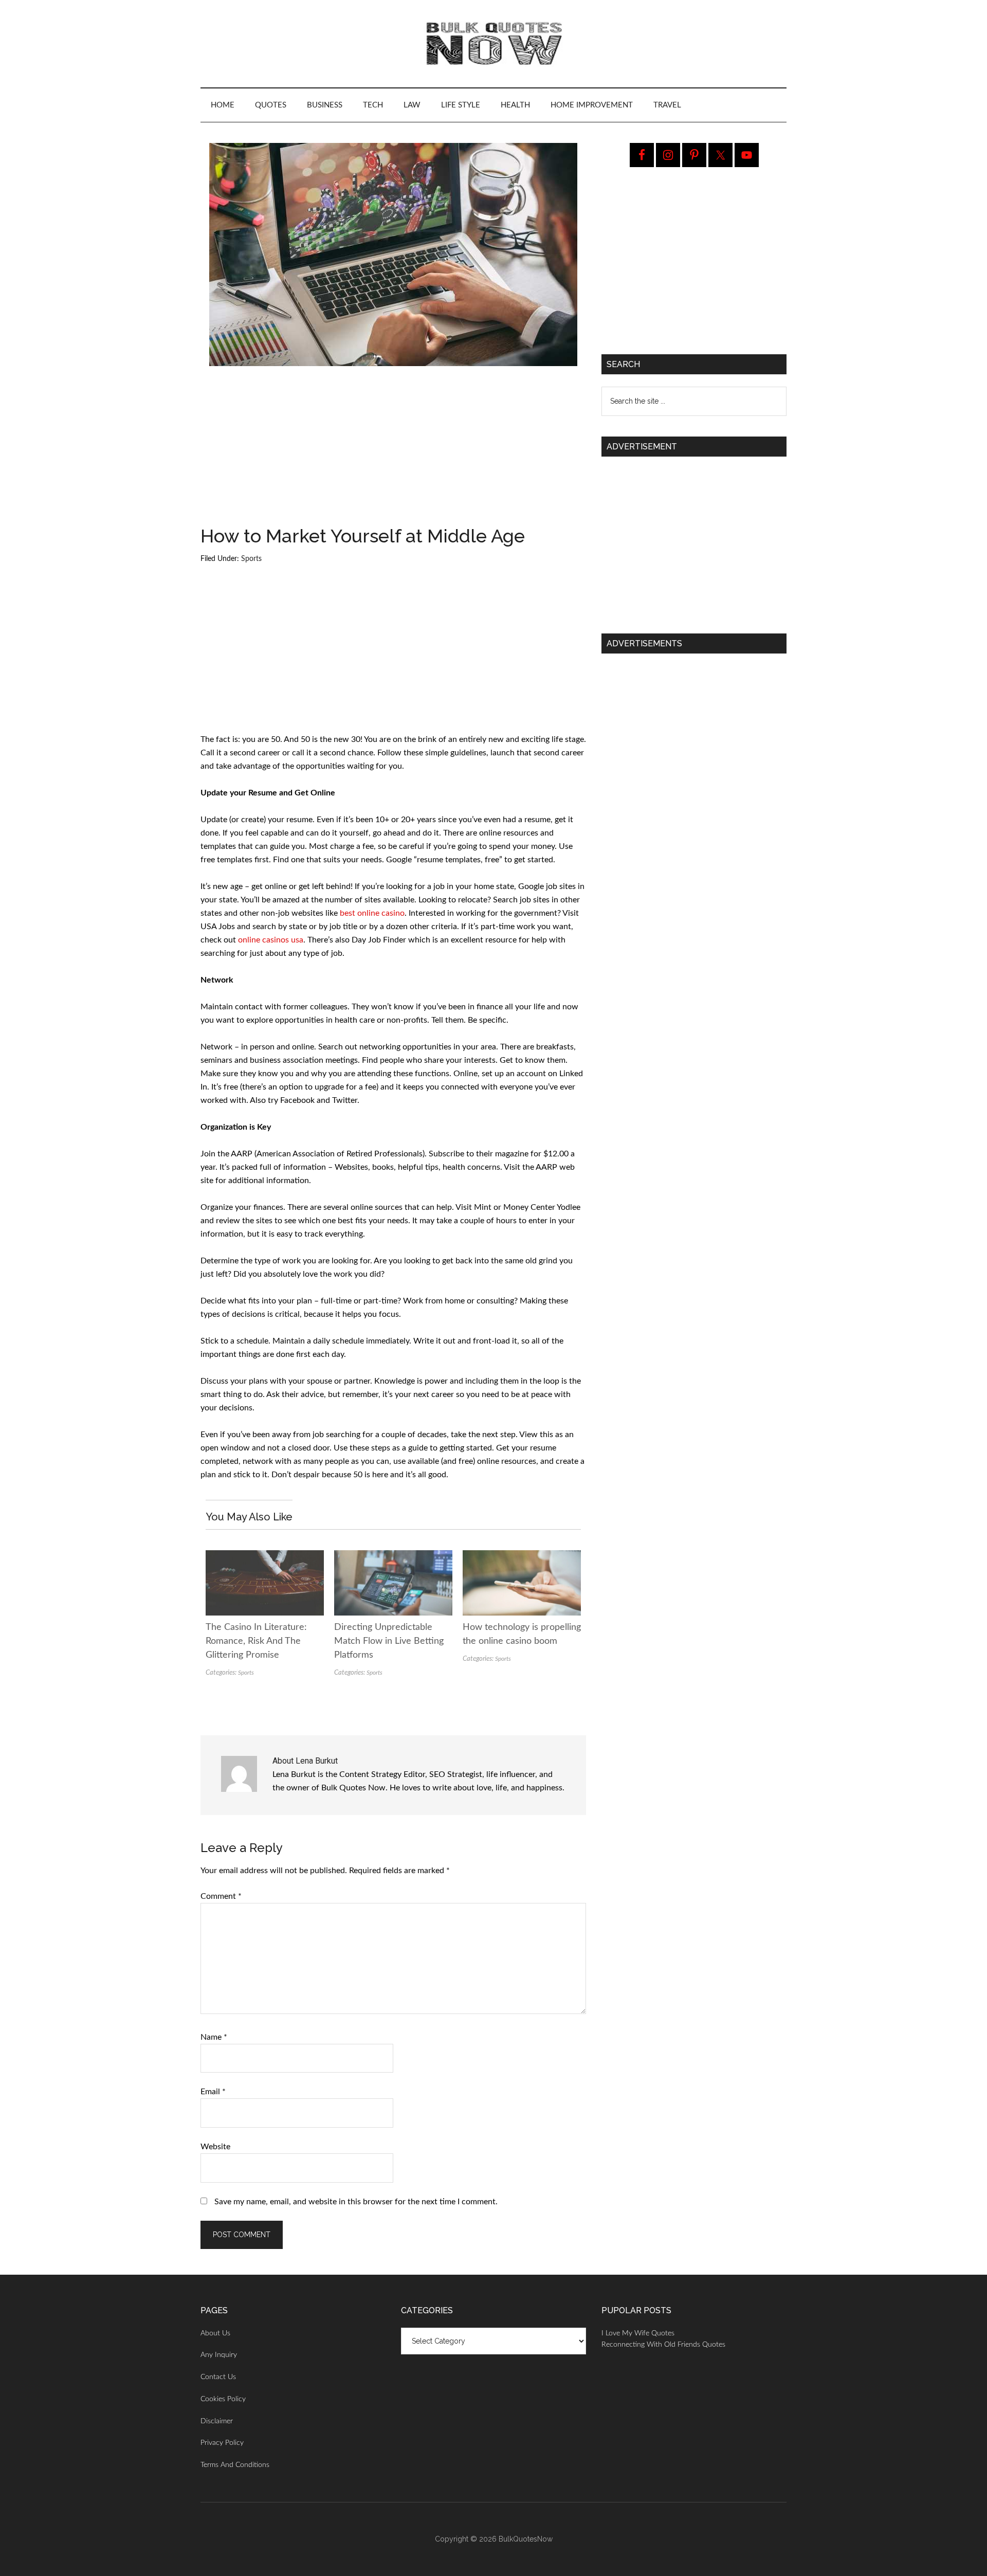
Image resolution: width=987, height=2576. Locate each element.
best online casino (372, 913)
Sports (251, 559)
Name (214, 2037)
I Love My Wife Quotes (638, 2333)
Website (215, 2147)
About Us (215, 2333)
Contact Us (218, 2377)
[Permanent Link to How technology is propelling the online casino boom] (522, 1557)
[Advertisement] (393, 450)
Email (213, 2092)
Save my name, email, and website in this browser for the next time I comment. (356, 2202)
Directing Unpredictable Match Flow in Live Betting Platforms (389, 1641)
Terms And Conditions (235, 2465)
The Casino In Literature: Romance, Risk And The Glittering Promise (256, 1641)
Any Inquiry (219, 2355)
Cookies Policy (223, 2399)
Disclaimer (217, 2421)
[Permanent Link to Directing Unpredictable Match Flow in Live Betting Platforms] (393, 1557)
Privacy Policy (222, 2443)
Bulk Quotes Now (493, 44)
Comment (221, 1896)
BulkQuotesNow (526, 2539)
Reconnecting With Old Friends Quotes (663, 2345)
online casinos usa (271, 940)
